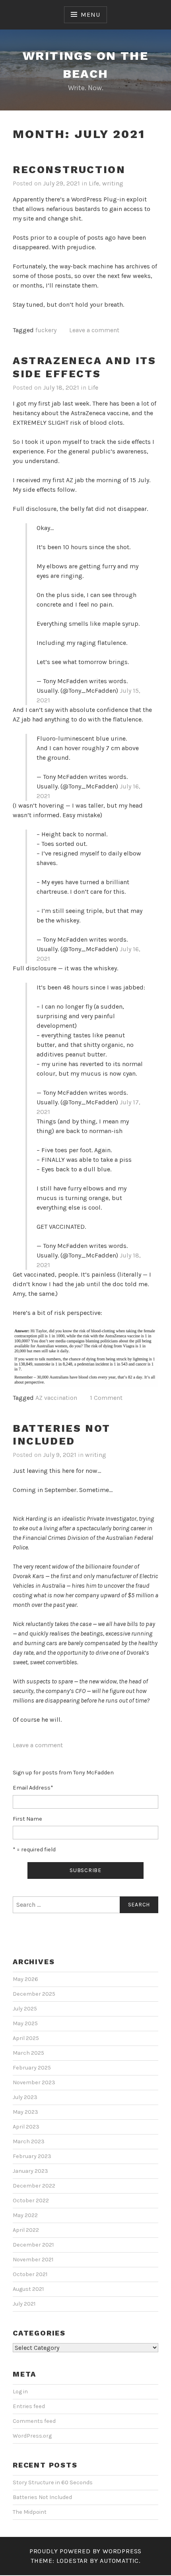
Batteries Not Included (62, 1435)
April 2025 (26, 2038)
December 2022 (34, 2186)
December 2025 (34, 1994)
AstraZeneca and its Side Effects (84, 367)
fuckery (46, 330)
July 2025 (25, 2009)
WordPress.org (32, 2436)
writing (113, 183)
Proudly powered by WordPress (85, 2551)
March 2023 (29, 2141)
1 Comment (106, 1398)
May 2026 (25, 1979)
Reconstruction (69, 169)
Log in (20, 2392)
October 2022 (31, 2201)
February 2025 (32, 2068)
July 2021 (24, 2304)
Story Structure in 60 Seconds (53, 2482)
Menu (90, 15)
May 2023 (25, 2112)
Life (94, 183)
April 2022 (26, 2230)
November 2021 (33, 2260)
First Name (27, 1819)
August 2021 (28, 2289)
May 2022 (25, 2215)
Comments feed (34, 2421)
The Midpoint (30, 2512)
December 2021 (33, 2245)
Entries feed (29, 2406)
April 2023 (26, 2127)
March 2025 (28, 2053)
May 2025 (25, 2023)
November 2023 (34, 2082)
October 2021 (30, 2274)
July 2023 (25, 2097)
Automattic (119, 2561)
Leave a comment (94, 330)
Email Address (33, 1788)
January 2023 (30, 2171)
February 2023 (32, 2156)
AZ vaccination (56, 1398)
